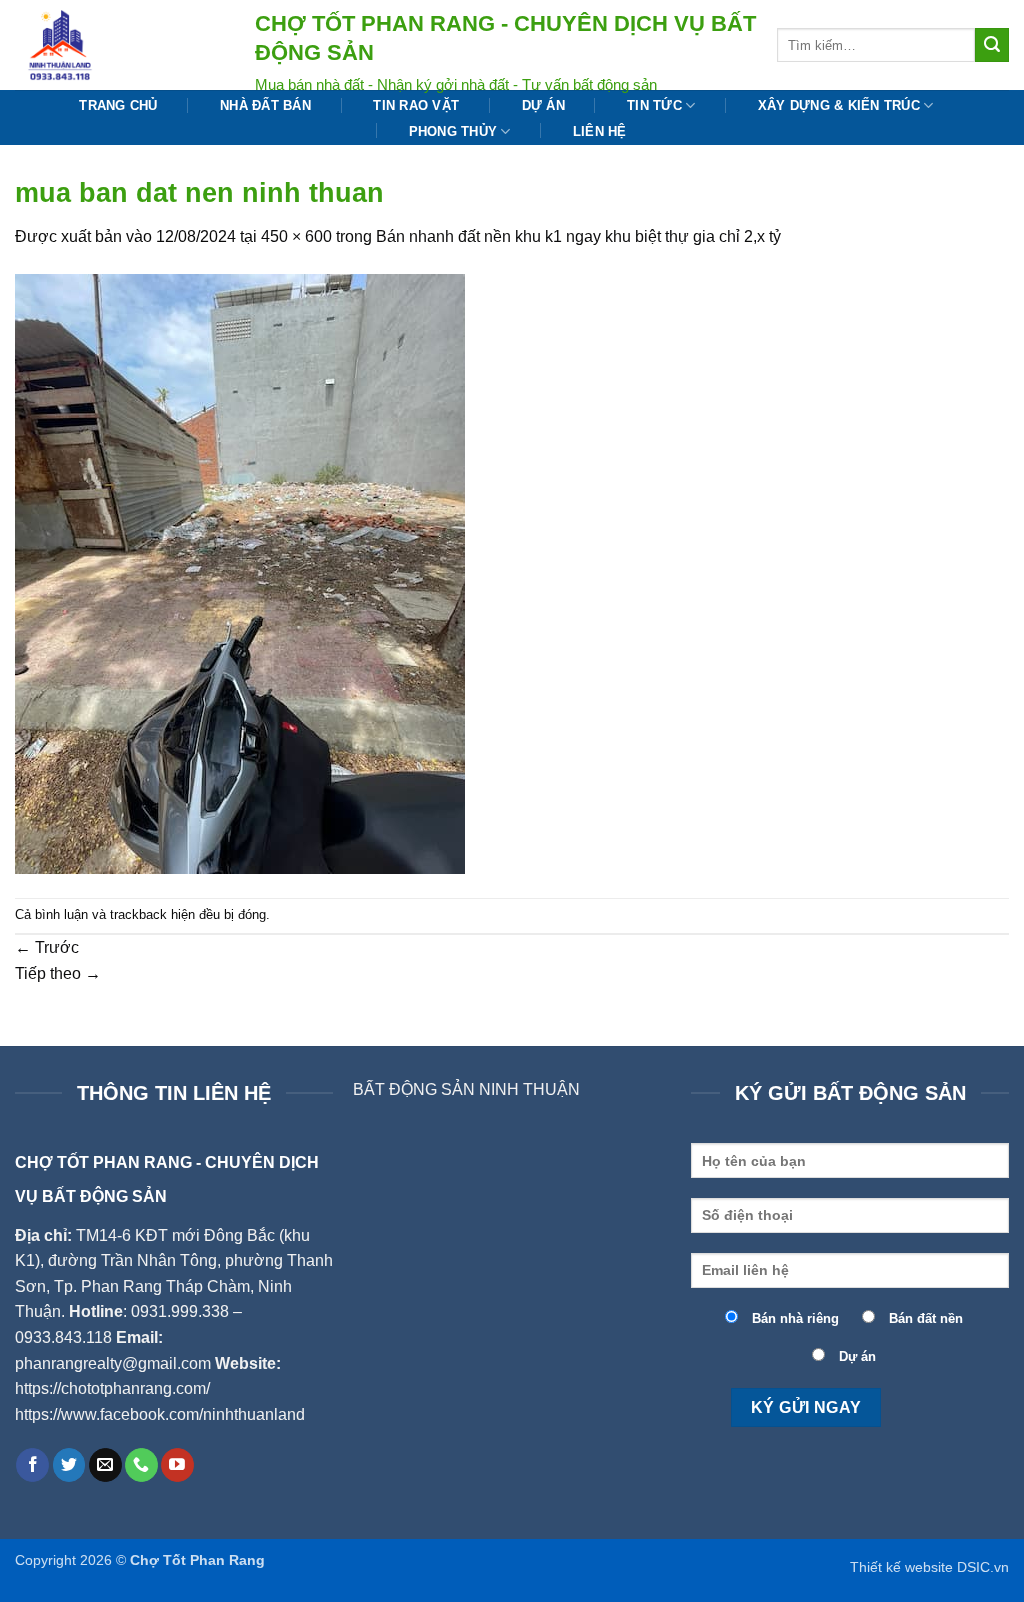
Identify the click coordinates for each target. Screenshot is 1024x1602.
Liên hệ (600, 131)
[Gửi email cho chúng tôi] (105, 1465)
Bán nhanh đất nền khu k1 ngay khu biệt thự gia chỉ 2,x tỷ (578, 236)
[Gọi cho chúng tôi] (141, 1465)
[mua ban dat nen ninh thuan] (240, 572)
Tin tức (654, 105)
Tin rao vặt (416, 105)
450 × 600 (296, 236)
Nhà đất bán (265, 105)
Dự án (543, 105)
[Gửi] (992, 45)
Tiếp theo (58, 973)
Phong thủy (453, 131)
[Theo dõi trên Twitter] (69, 1465)
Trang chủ (118, 105)
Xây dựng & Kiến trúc (839, 105)
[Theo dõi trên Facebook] (32, 1465)
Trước (47, 947)
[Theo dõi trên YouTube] (177, 1465)
